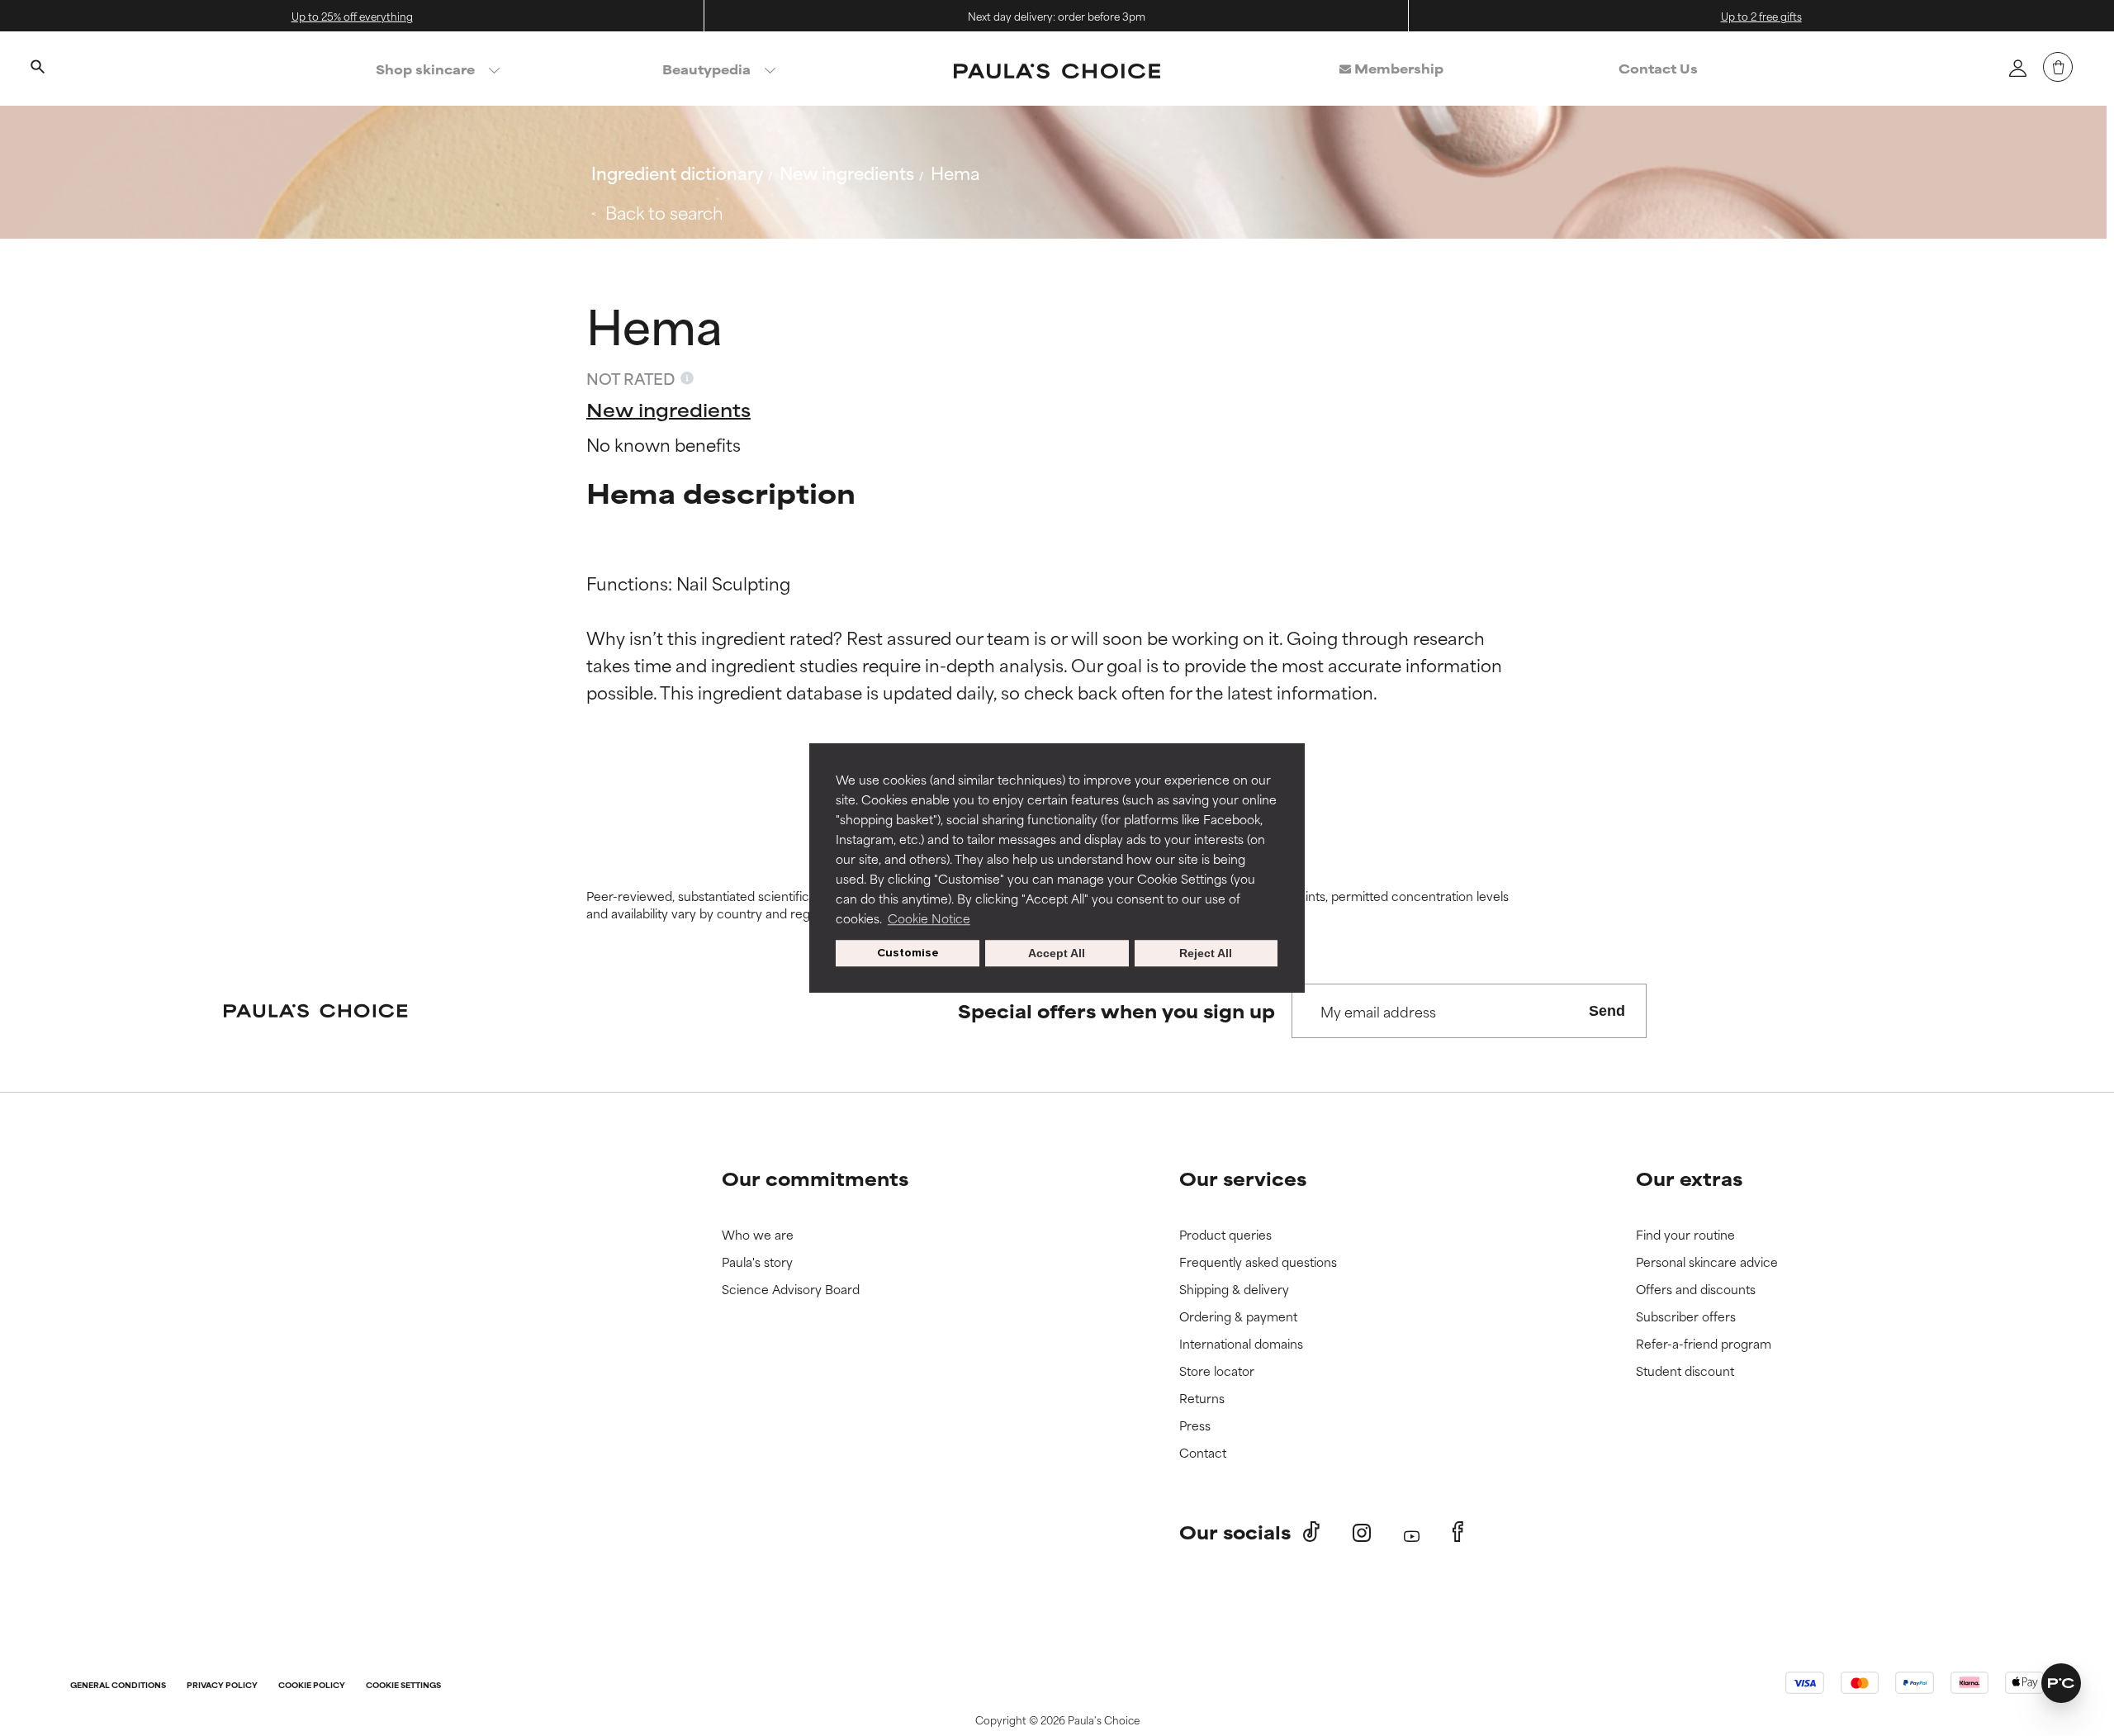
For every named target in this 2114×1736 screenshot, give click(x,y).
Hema (955, 172)
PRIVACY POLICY (222, 1686)
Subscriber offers (1686, 1317)
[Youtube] (1412, 1532)
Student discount (1685, 1371)
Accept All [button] (1057, 953)
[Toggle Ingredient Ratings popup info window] (687, 378)
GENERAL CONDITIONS (118, 1686)
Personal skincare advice (1707, 1262)
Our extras (1689, 1178)
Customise (908, 953)
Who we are (758, 1235)
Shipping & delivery (1234, 1290)
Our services (1243, 1178)
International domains (1241, 1344)
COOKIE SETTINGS (403, 1686)
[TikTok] (1311, 1532)
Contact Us (1658, 68)
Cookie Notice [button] (929, 918)
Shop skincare (425, 69)
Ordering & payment (1238, 1317)
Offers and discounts (1696, 1290)
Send (1607, 1011)
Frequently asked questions (1258, 1262)
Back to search (664, 212)
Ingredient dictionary (677, 172)
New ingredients (847, 172)
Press (1195, 1426)
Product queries (1225, 1235)
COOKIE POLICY (312, 1686)
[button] (2061, 1683)
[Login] (2017, 68)
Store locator (1217, 1371)
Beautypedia (706, 69)
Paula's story (757, 1262)
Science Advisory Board (791, 1290)
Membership (1397, 68)
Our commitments (815, 1178)
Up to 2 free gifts (1761, 16)
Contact (1203, 1453)
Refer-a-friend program (1704, 1344)
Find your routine (1685, 1235)
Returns (1202, 1399)
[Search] (37, 69)
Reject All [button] (1206, 953)
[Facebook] (1458, 1532)
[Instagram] (1362, 1532)
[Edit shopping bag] (2058, 67)
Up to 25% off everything (352, 16)
